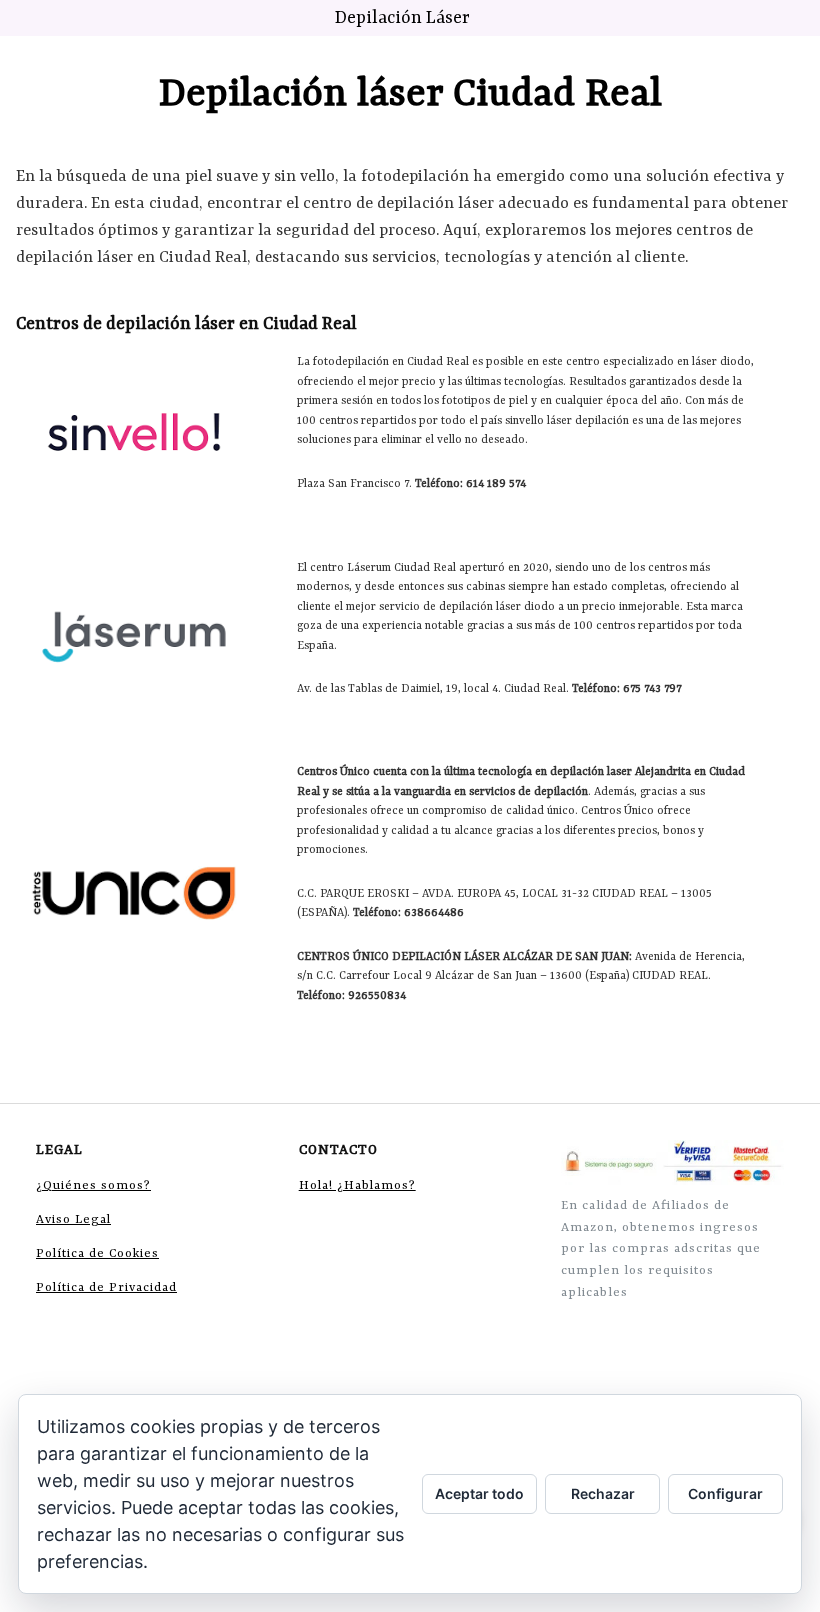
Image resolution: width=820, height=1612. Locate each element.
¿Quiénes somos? (93, 1186)
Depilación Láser (402, 18)
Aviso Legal (73, 1220)
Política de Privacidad (106, 1288)
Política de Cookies (97, 1254)
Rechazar (603, 1493)
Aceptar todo (479, 1493)
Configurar (725, 1493)
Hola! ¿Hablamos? (357, 1186)
